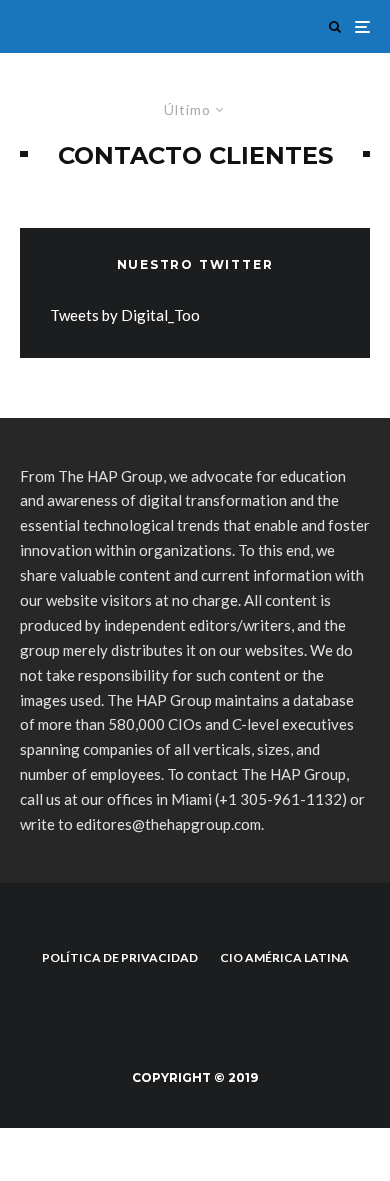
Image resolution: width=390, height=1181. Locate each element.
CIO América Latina (284, 957)
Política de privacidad (120, 957)
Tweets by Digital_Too (125, 315)
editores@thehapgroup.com (168, 824)
